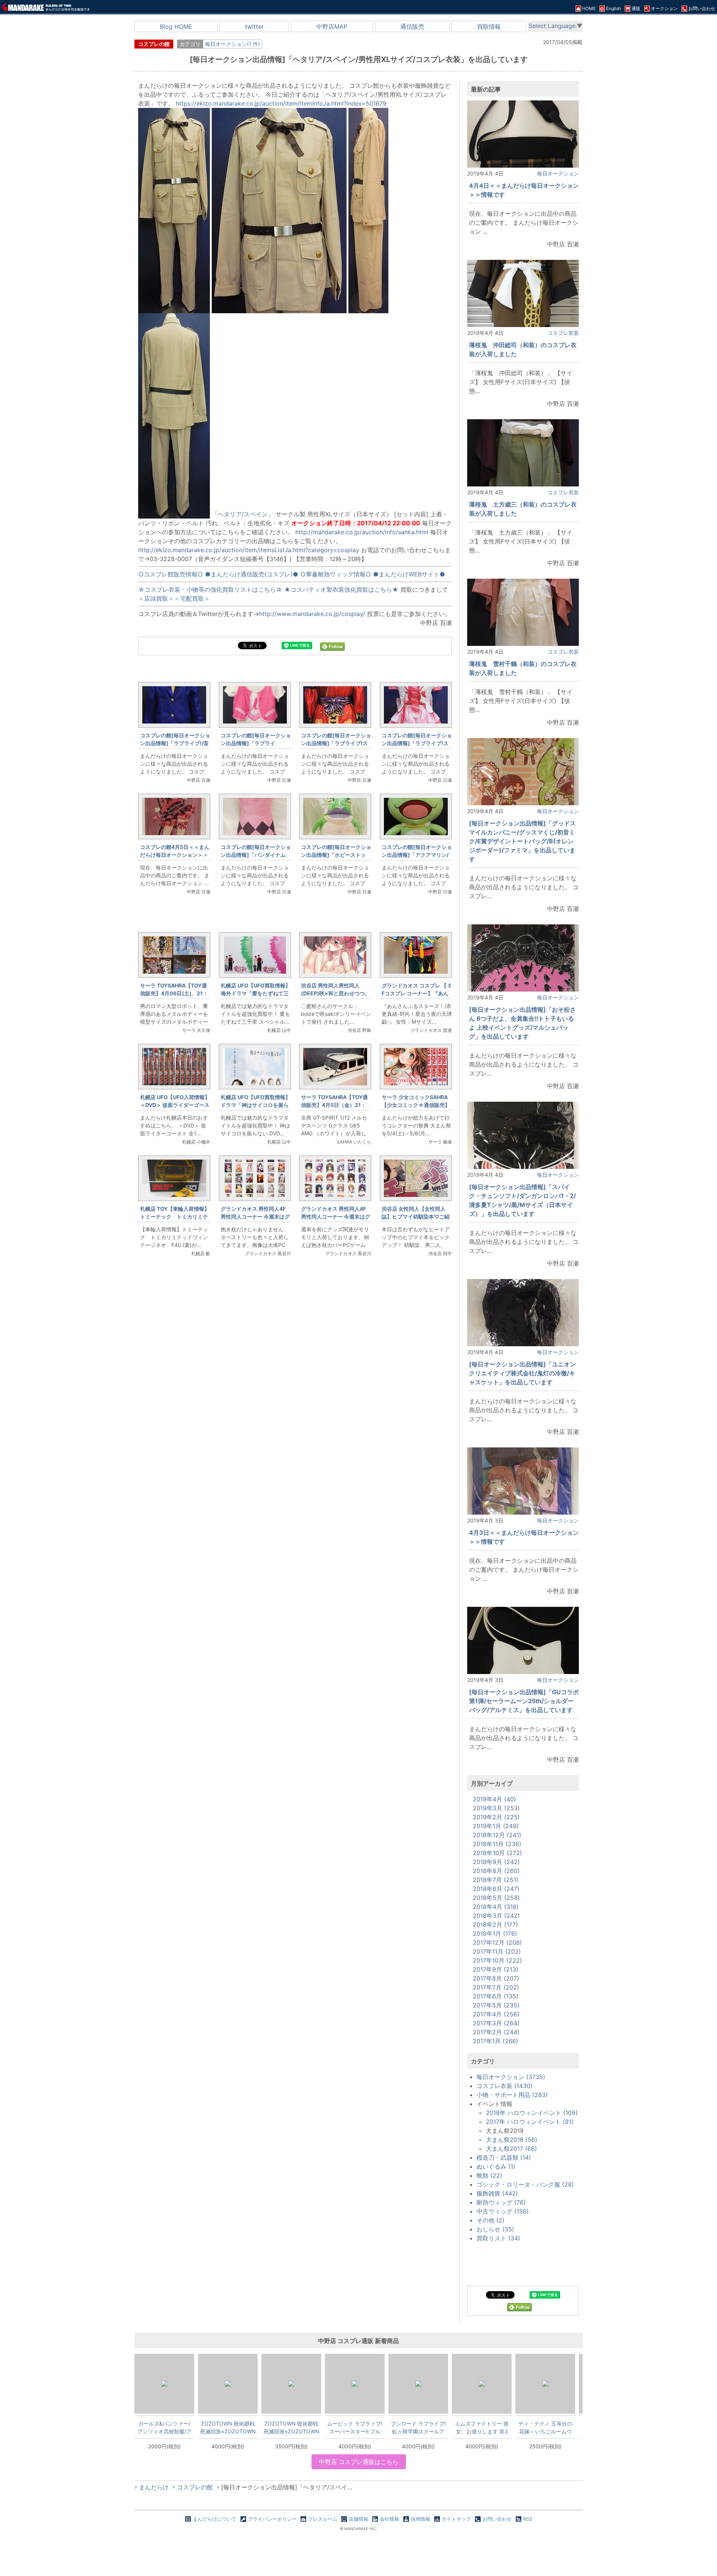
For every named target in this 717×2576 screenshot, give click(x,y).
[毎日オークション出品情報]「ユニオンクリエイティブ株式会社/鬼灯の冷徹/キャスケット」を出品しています (522, 1373)
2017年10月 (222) (497, 1960)
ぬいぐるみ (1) (496, 2166)
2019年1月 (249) (496, 1826)
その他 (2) (491, 2220)
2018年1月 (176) (495, 1933)
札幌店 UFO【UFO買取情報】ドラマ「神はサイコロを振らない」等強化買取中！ (256, 1105)
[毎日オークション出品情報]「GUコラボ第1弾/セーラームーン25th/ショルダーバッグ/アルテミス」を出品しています (524, 1701)
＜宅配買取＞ (192, 598)
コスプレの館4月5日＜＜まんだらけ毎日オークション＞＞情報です (175, 855)
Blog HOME (176, 27)
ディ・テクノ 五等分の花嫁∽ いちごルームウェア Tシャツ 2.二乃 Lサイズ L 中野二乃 (545, 2427)
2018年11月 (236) (497, 1844)
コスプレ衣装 (563, 333)
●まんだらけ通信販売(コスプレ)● (252, 574)
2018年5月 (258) (496, 1898)
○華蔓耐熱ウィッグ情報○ (336, 574)
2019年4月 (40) (494, 1799)
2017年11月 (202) (497, 1951)
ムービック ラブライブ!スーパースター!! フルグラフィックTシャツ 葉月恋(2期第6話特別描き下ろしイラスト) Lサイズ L (355, 2427)
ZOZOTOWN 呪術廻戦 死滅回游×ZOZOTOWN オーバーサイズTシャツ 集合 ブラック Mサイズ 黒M (291, 2427)
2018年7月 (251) (496, 1880)
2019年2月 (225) (496, 1817)
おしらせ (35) (495, 2229)
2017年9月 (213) (496, 1969)
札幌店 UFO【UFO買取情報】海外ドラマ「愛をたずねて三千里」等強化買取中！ (256, 993)
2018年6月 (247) (496, 1889)
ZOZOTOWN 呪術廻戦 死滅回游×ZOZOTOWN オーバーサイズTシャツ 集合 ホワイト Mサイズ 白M (228, 2427)
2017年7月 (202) (496, 1987)
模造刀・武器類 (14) (504, 2157)
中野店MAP (332, 27)
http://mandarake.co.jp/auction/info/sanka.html (362, 532)
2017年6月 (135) (496, 1996)
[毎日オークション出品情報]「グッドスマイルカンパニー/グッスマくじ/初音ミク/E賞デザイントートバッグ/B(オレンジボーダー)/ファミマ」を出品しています (522, 841)
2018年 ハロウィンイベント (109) (532, 2113)
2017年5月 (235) (496, 2005)
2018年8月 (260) (496, 1871)
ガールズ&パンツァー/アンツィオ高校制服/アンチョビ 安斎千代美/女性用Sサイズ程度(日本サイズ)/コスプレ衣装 (164, 2427)
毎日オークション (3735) (511, 2077)
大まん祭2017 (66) (511, 2149)
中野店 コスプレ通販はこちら (359, 2462)
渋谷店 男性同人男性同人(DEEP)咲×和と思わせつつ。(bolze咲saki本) (336, 993)
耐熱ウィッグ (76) (501, 2202)
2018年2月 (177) (495, 1925)
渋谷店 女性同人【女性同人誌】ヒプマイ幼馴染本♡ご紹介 (416, 1217)
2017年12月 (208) (497, 1942)
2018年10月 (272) (497, 1853)
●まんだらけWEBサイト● (409, 574)
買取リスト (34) (498, 2238)
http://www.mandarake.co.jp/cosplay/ (312, 614)
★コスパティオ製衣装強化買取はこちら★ (341, 589)
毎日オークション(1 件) (232, 44)
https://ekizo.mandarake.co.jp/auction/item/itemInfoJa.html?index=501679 (281, 103)
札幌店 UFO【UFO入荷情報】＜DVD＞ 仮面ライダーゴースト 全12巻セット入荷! (175, 1105)
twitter (254, 27)
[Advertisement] (295, 1388)
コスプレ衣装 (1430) (505, 2086)
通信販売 (412, 27)
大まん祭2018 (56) (512, 2140)
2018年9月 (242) (496, 1862)
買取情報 (489, 27)
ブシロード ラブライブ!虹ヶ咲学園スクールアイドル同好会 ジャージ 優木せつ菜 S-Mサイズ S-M (418, 2427)
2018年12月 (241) (497, 1835)
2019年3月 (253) (496, 1808)
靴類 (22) (489, 2175)
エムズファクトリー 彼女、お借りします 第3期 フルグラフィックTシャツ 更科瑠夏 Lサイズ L (482, 2427)
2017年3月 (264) (496, 2023)
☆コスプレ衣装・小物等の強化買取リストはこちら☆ (210, 589)
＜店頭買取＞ (156, 598)
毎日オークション (558, 173)
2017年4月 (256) (496, 2014)
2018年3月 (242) (496, 1916)
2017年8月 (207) (496, 1978)
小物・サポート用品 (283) (512, 2095)
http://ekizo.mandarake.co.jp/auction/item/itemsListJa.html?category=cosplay (250, 550)
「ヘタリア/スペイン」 (243, 514)
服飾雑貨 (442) (497, 2193)
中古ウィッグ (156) (503, 2211)
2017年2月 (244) (496, 2032)
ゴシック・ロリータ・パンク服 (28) (525, 2184)
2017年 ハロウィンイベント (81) (530, 2122)
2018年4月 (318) (496, 1907)
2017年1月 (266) (496, 2041)
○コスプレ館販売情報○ (171, 574)
